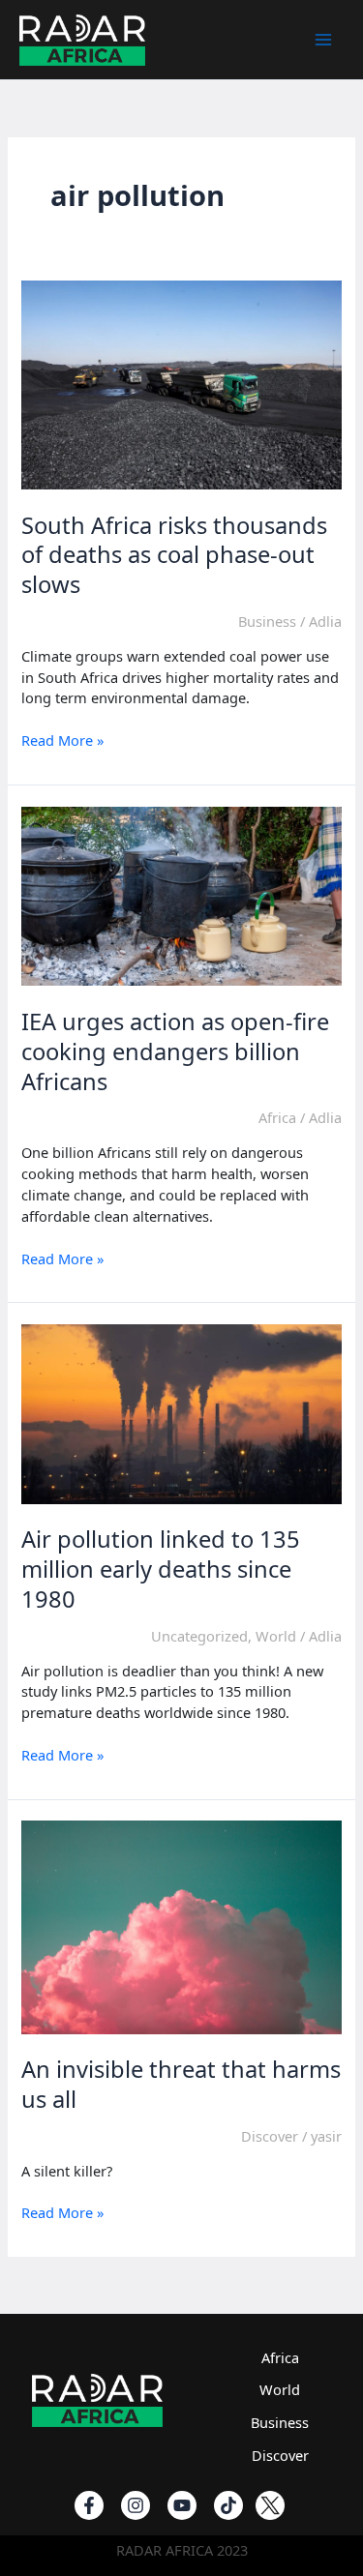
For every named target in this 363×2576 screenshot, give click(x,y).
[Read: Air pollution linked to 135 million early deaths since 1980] (181, 1412)
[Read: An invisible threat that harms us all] (181, 1925)
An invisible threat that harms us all (181, 2084)
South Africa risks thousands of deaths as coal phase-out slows (174, 555)
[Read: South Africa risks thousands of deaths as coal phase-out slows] (181, 383)
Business (267, 621)
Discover (270, 2136)
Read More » (62, 741)
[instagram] (136, 2505)
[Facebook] (89, 2505)
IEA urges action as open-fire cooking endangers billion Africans (175, 1051)
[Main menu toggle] (323, 40)
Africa (277, 1117)
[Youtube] (182, 2505)
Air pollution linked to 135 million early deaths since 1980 (161, 1569)
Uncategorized (199, 1636)
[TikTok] (228, 2505)
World (276, 1636)
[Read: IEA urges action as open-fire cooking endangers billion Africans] (181, 894)
